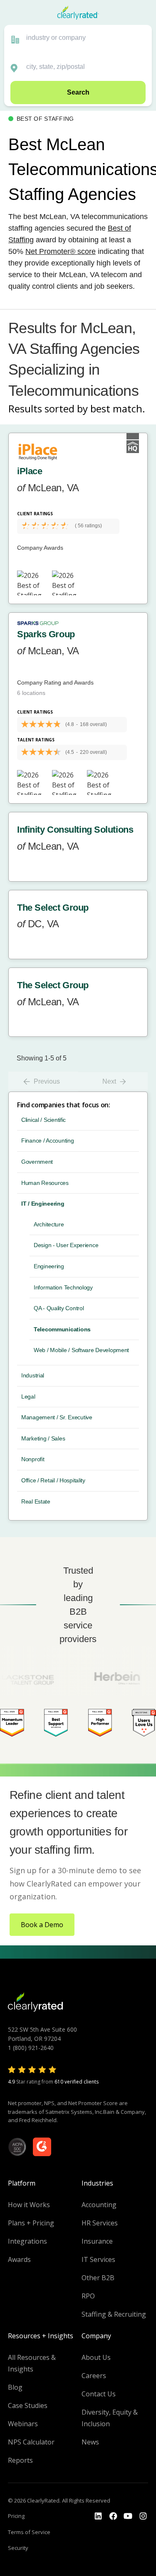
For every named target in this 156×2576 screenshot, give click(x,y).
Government (37, 1162)
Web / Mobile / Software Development (81, 1350)
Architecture (49, 1224)
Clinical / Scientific (43, 1120)
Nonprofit (33, 1459)
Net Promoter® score (61, 251)
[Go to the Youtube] (113, 2516)
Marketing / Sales (43, 1438)
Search (78, 92)
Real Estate (36, 1501)
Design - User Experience (66, 1245)
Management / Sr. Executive (57, 1417)
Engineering (49, 1266)
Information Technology (63, 1287)
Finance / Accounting (47, 1141)
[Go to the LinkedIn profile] (98, 2516)
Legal (28, 1396)
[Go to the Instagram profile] (143, 2516)
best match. (118, 408)
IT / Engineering (43, 1204)
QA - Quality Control (59, 1308)
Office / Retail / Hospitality (53, 1480)
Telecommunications (62, 1329)
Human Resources (45, 1183)
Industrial (33, 1375)
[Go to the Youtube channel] (128, 2516)
